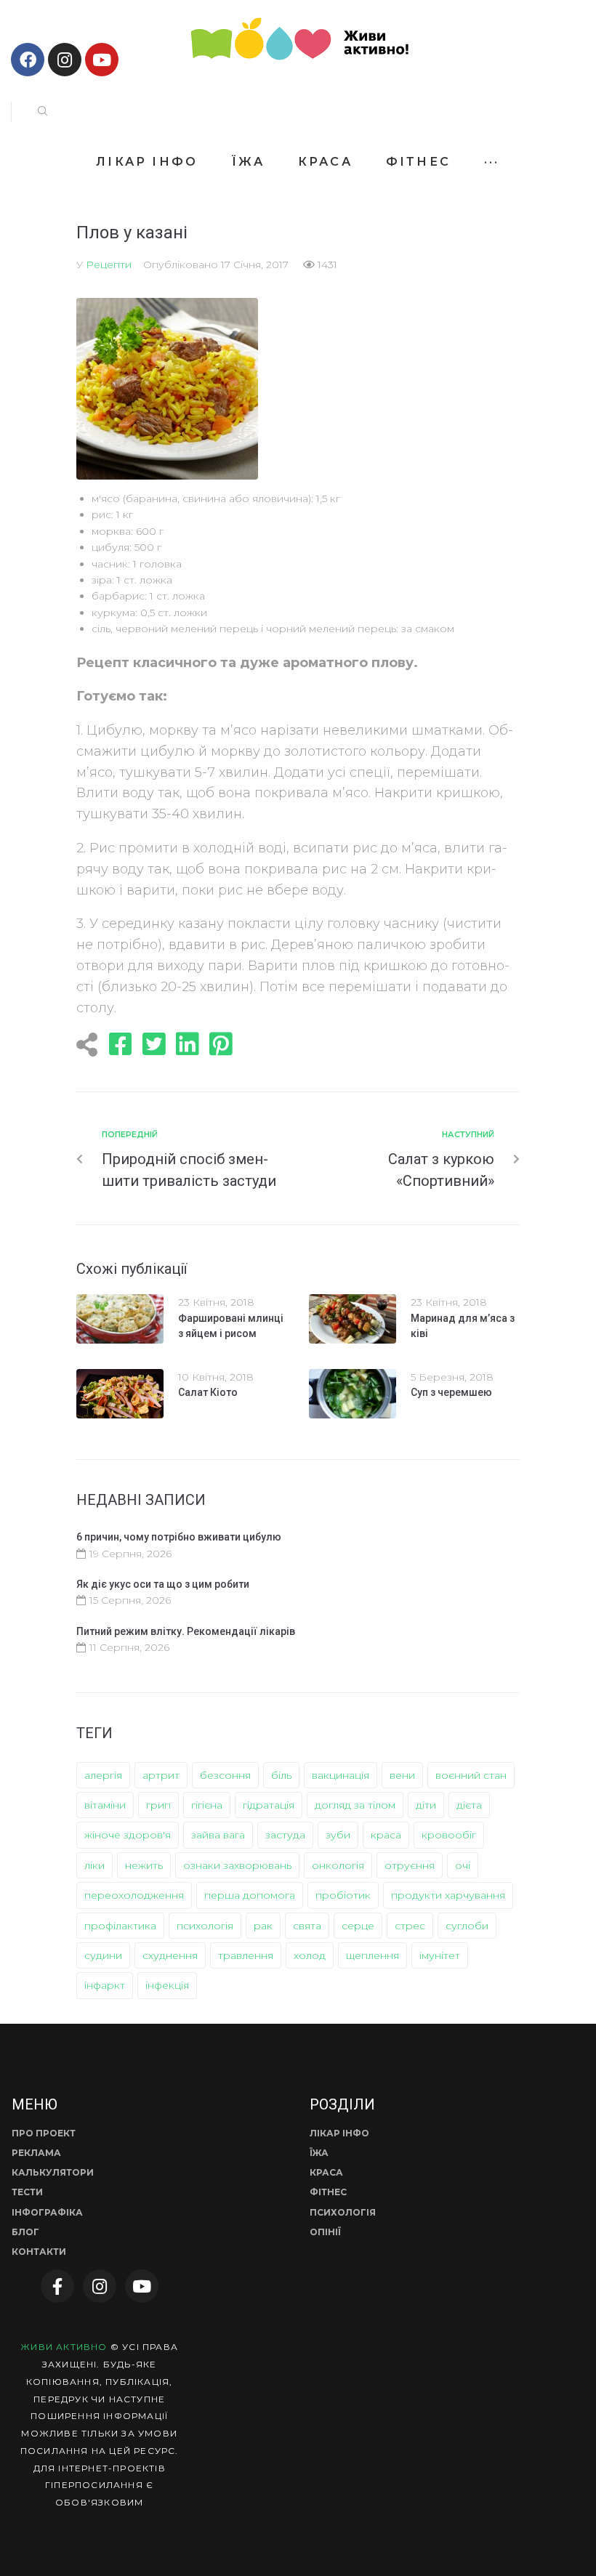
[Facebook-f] (57, 2286)
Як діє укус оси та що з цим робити (163, 1584)
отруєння (410, 1865)
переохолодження (134, 1895)
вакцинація (341, 1775)
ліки (94, 1865)
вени (402, 1775)
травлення (246, 1955)
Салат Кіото (208, 1392)
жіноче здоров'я (128, 1835)
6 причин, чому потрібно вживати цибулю (179, 1537)
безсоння (225, 1775)
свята (307, 1926)
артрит (161, 1775)
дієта (469, 1805)
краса (386, 1835)
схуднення (170, 1955)
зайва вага (218, 1835)
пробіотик (343, 1895)
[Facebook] (28, 60)
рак (263, 1926)
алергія (103, 1775)
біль (281, 1775)
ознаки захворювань (237, 1865)
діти (426, 1805)
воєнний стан (471, 1775)
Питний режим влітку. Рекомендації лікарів (186, 1631)
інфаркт (105, 1985)
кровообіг (449, 1835)
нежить (144, 1865)
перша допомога (250, 1895)
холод (310, 1955)
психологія (205, 1926)
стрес (410, 1926)
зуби (338, 1835)
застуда (285, 1835)
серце (358, 1926)
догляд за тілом (355, 1805)
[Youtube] (102, 60)
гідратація (269, 1805)
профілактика (120, 1926)
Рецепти (109, 265)
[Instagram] (65, 60)
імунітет (440, 1955)
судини (103, 1955)
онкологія (338, 1865)
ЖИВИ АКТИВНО (64, 2347)
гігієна (207, 1805)
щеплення (372, 1955)
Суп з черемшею (451, 1392)
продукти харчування (448, 1895)
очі (463, 1865)
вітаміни (105, 1805)
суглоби (467, 1926)
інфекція (167, 1985)
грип (158, 1805)
